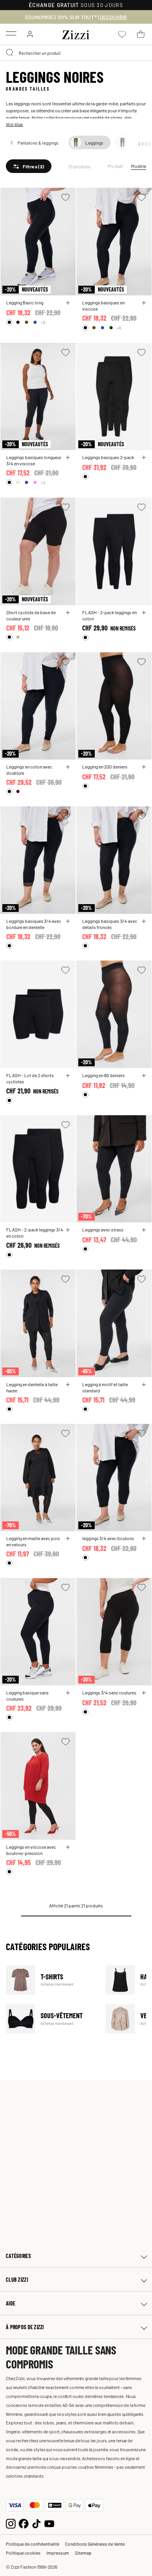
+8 (43, 322)
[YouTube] (49, 2523)
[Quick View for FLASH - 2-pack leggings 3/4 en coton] (68, 1230)
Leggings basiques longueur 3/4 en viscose (34, 460)
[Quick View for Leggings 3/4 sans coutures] (144, 1693)
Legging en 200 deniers (105, 767)
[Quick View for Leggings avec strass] (144, 1230)
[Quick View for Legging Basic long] (68, 303)
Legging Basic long (25, 302)
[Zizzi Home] (76, 33)
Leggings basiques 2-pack (108, 457)
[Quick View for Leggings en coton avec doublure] (68, 767)
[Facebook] (24, 2523)
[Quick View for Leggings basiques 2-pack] (144, 458)
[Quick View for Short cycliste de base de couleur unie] (68, 613)
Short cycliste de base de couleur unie (31, 615)
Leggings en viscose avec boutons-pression (31, 1850)
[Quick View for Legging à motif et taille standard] (144, 1385)
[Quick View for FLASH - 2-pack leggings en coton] (144, 613)
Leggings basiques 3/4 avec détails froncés (110, 924)
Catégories (18, 2256)
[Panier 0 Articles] (141, 34)
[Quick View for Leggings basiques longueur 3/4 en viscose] (68, 458)
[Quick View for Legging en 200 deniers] (144, 767)
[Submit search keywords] (10, 53)
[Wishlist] (65, 197)
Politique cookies (23, 2553)
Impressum (58, 2553)
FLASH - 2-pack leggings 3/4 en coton (35, 1233)
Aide (11, 2303)
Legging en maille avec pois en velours (33, 1541)
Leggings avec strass (103, 1229)
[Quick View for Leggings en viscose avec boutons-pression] (68, 1847)
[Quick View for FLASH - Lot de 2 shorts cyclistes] (68, 1076)
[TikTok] (36, 2523)
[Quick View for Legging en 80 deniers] (144, 1076)
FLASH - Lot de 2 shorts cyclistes (30, 1078)
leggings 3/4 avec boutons (108, 1538)
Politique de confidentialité (33, 2544)
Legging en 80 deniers (103, 1075)
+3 (43, 482)
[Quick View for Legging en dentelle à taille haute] (68, 1385)
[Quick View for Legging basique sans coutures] (68, 1693)
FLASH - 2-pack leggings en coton (110, 615)
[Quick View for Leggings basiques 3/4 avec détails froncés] (144, 921)
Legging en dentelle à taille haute (32, 1387)
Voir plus (14, 124)
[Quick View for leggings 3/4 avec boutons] (144, 1539)
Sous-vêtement (51, 2019)
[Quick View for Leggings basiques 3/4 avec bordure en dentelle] (68, 921)
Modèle (139, 166)
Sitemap (83, 2553)
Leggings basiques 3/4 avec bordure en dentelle (34, 924)
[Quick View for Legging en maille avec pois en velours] (68, 1539)
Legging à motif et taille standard (105, 1387)
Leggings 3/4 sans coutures (109, 1692)
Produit (115, 166)
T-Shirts (51, 1980)
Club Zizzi (17, 2280)
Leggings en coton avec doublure (29, 770)
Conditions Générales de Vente (95, 2544)
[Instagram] (11, 2523)
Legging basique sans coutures (27, 1696)
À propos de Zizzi (25, 2327)
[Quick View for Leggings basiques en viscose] (144, 303)
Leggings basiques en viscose (103, 306)
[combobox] (76, 53)
